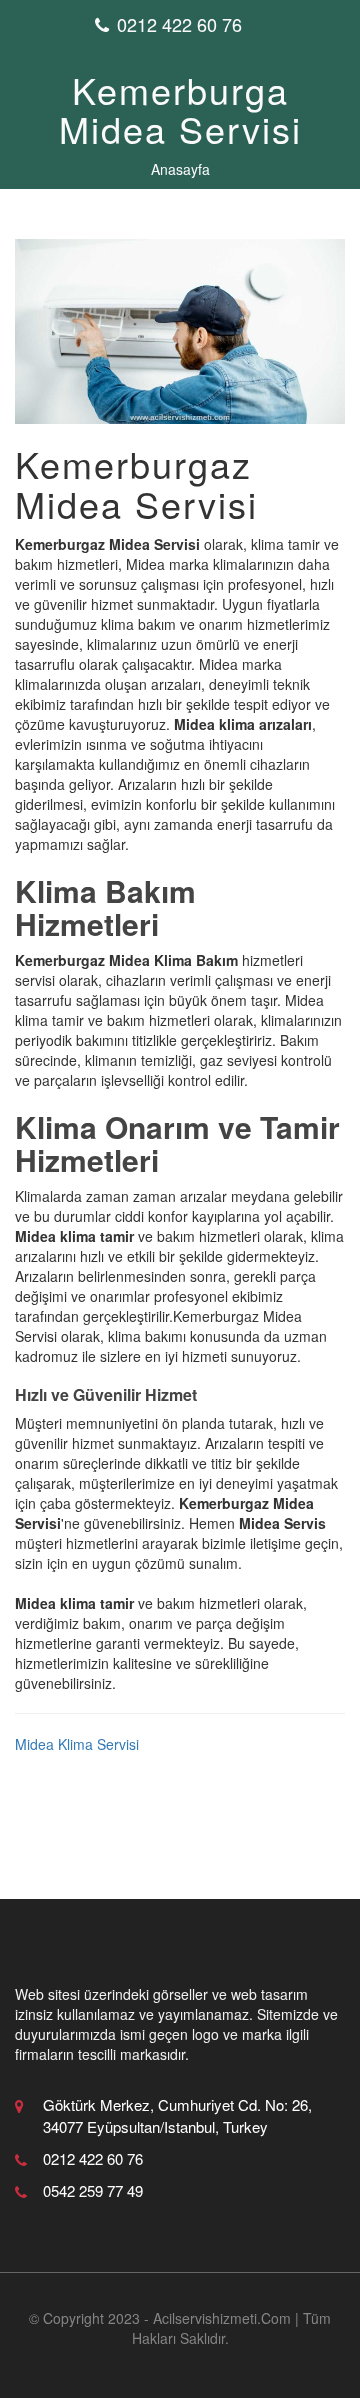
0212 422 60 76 (179, 24)
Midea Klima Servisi (77, 1744)
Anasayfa (180, 169)
